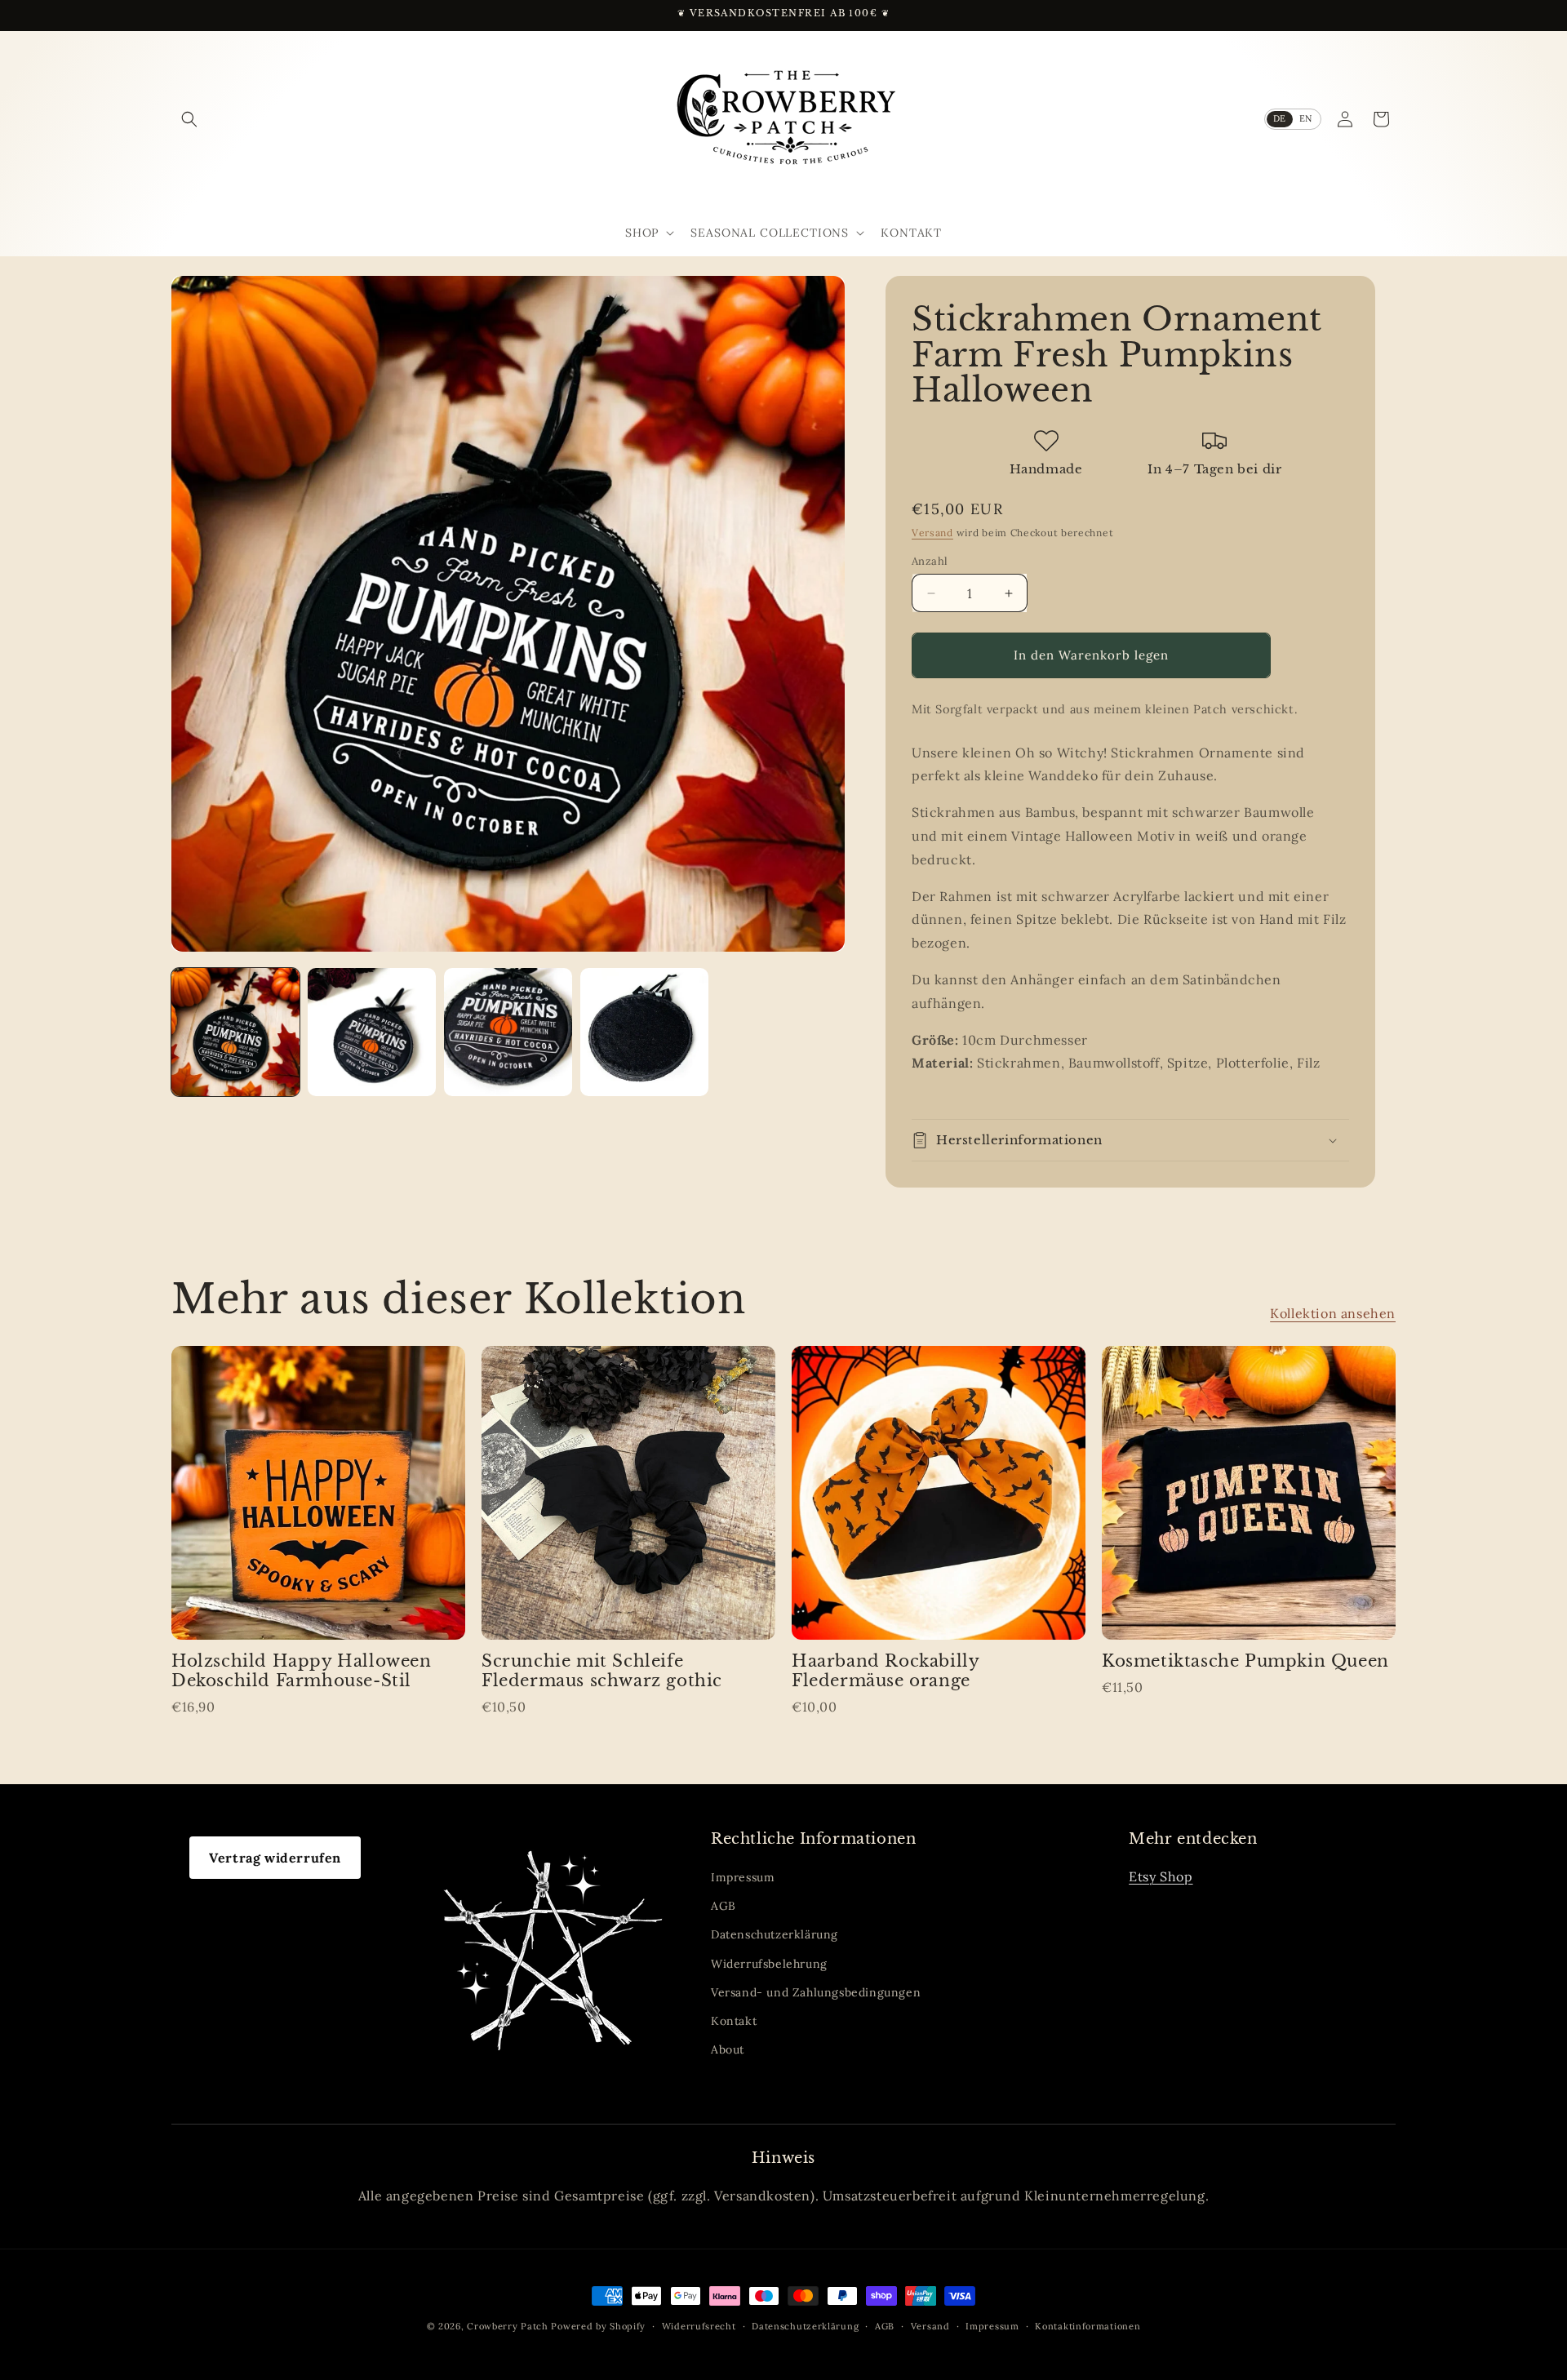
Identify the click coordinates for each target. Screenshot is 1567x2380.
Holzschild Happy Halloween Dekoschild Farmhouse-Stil (302, 1671)
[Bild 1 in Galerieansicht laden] (235, 1032)
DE (1280, 118)
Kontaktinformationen (1088, 2326)
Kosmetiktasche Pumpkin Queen (1245, 1661)
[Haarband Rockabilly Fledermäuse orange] (939, 1493)
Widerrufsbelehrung (769, 1964)
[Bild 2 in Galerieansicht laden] (372, 1032)
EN (1306, 118)
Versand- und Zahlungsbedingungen (816, 1992)
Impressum (743, 1877)
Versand (932, 533)
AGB (724, 1906)
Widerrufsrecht (699, 2326)
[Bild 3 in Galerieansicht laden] (508, 1032)
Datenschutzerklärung (775, 1934)
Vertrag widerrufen (275, 1858)
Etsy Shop (1161, 1876)
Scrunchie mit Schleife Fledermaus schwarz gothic (602, 1671)
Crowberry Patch (508, 2326)
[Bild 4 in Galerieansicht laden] (644, 1032)
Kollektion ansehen (1333, 1313)
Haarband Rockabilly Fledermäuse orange (885, 1671)
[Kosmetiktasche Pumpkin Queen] (1249, 1493)
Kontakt (734, 2021)
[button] (189, 119)
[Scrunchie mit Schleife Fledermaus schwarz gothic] (628, 1493)
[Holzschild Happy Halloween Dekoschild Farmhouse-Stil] (318, 1493)
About (728, 2049)
